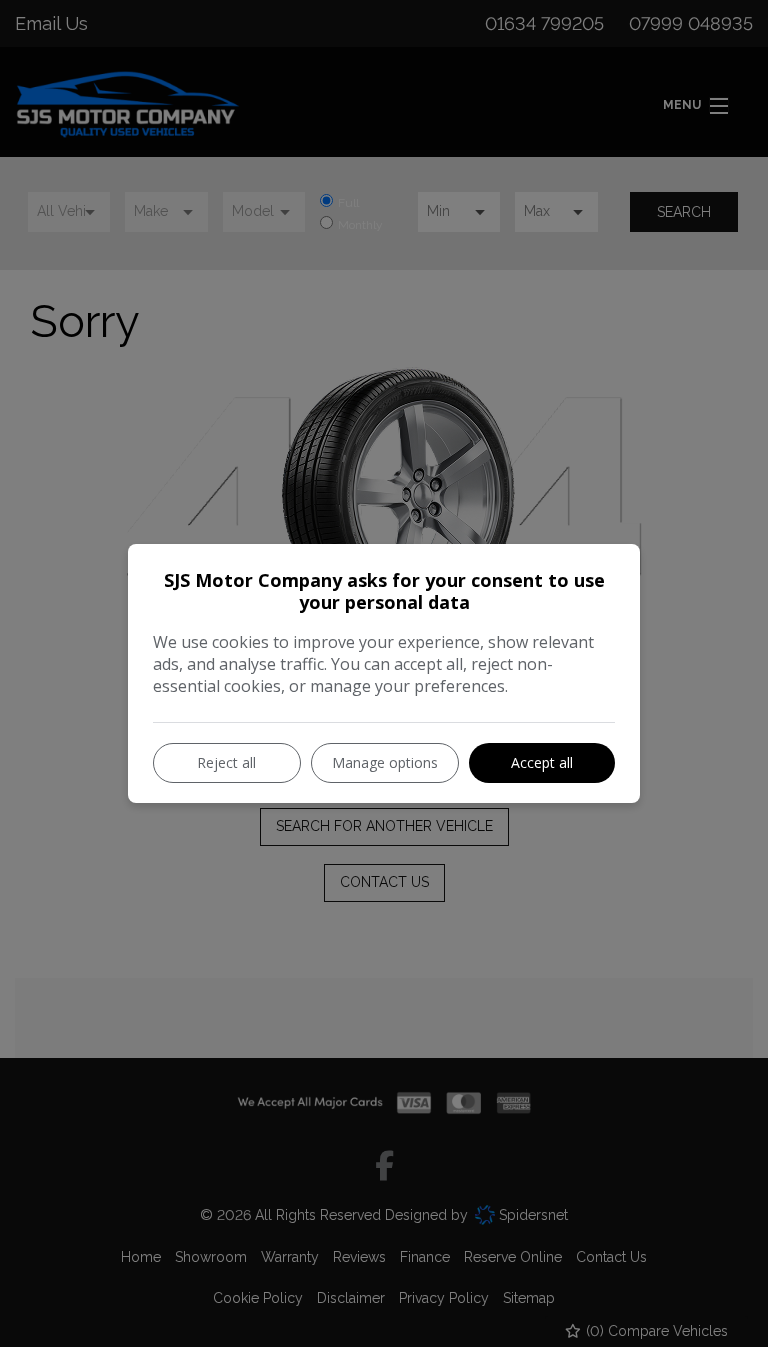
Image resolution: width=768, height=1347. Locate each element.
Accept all (542, 762)
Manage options (385, 762)
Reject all (226, 762)
